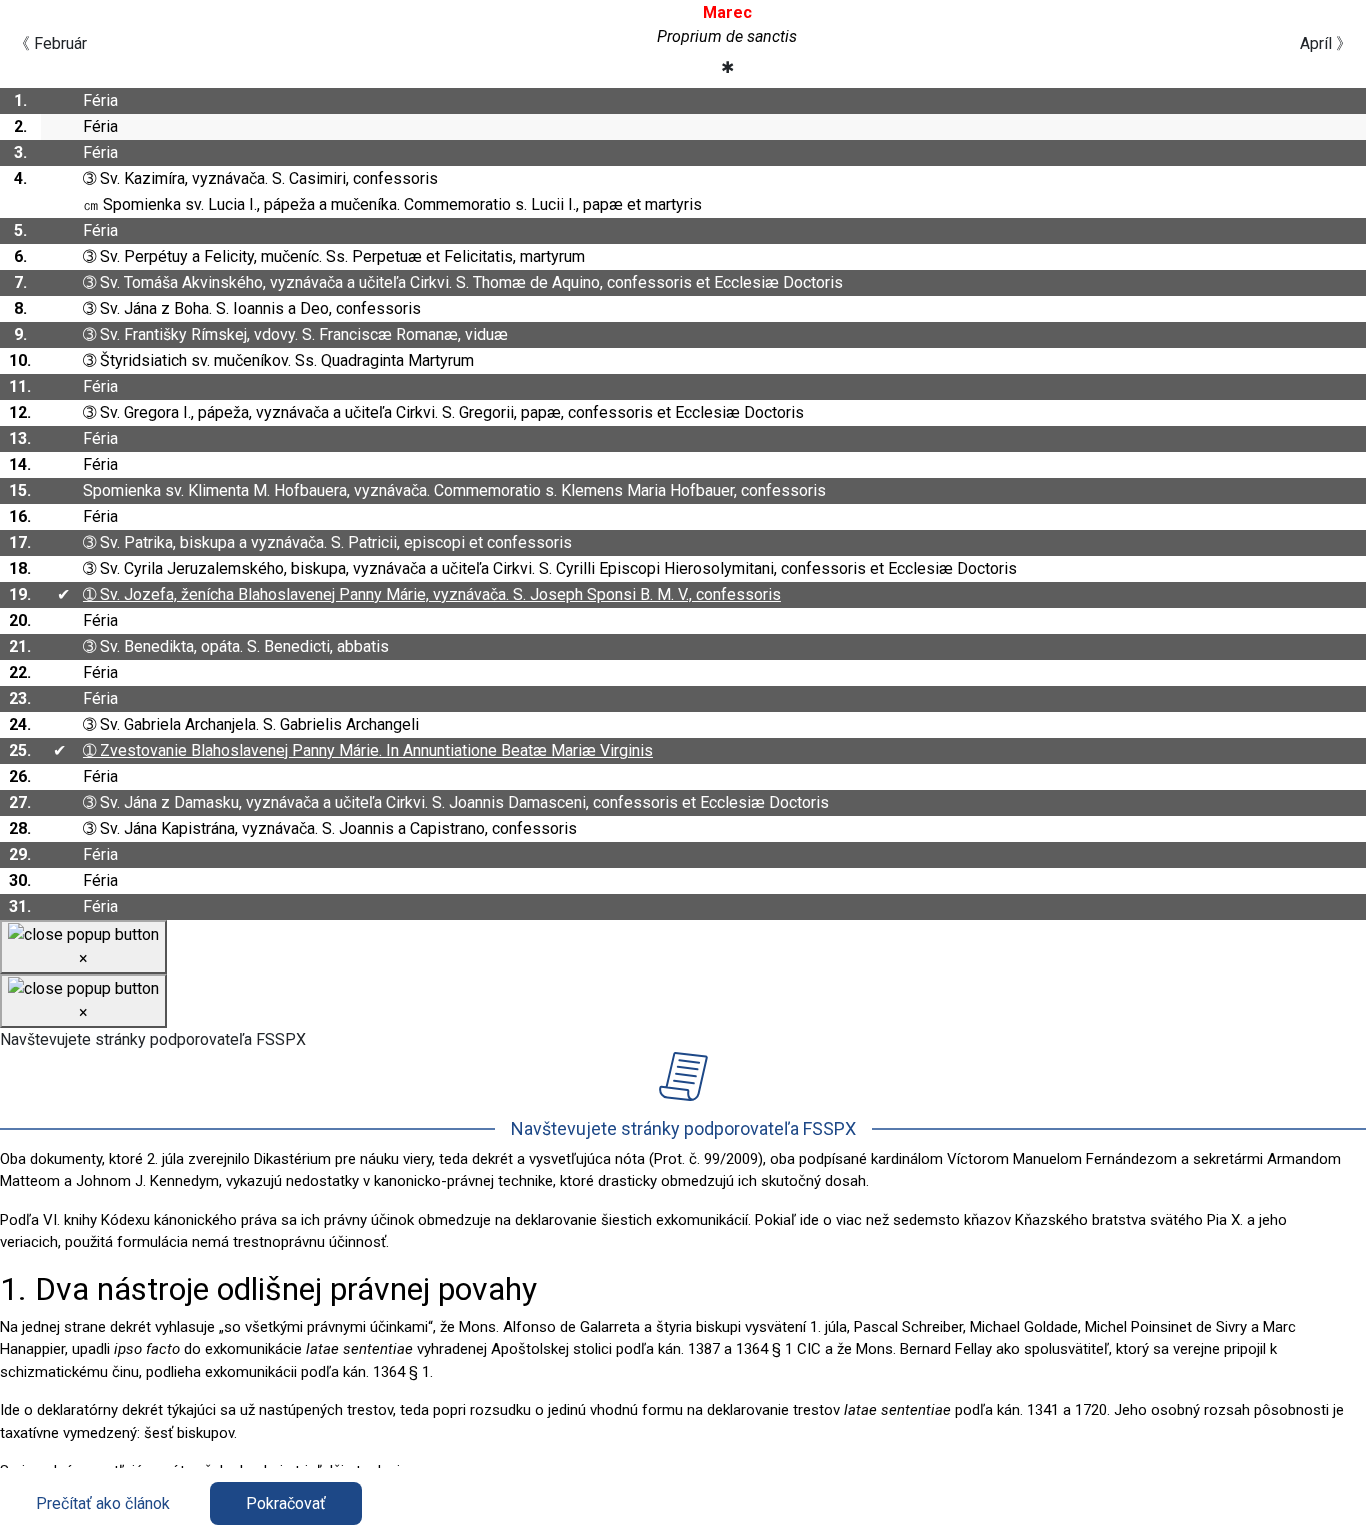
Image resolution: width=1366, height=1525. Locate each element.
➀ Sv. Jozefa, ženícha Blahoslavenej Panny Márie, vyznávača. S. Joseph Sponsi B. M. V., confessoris (432, 594)
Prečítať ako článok (103, 1503)
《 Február (50, 43)
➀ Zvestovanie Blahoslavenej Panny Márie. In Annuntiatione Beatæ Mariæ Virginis (368, 750)
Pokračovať (286, 1503)
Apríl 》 (1326, 43)
